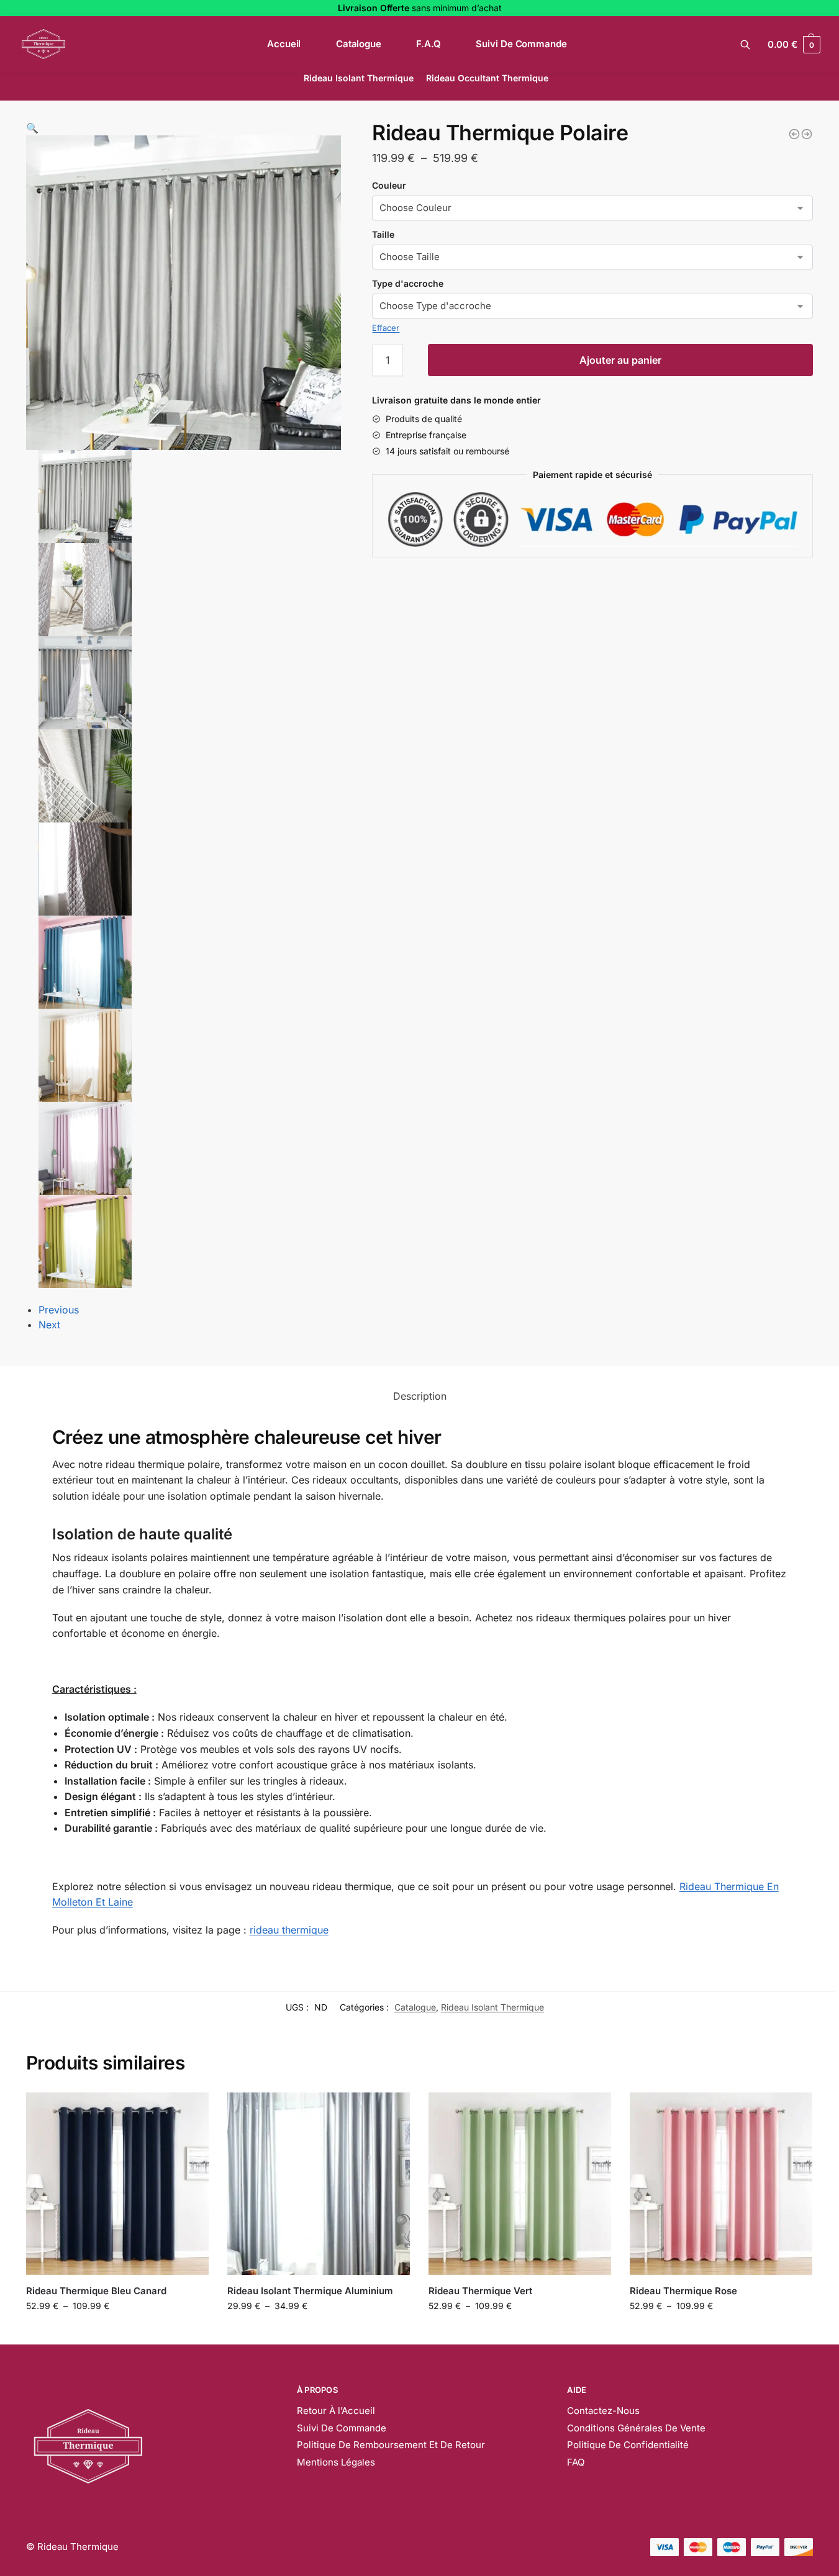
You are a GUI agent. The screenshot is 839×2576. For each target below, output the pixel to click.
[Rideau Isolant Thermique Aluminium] (319, 2184)
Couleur (389, 185)
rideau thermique (289, 1930)
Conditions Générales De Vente (636, 2428)
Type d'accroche (408, 283)
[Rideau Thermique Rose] (721, 2184)
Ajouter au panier (620, 360)
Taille (383, 234)
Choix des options (117, 2332)
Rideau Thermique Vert (480, 2291)
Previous (59, 1310)
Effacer (386, 328)
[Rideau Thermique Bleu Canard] (794, 134)
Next (49, 1325)
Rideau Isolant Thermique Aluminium (310, 2291)
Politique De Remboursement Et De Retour (391, 2445)
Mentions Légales (336, 2462)
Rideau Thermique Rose (683, 2291)
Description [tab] (420, 1396)
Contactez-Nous (603, 2411)
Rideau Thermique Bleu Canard (96, 2291)
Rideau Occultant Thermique (487, 78)
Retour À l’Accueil (336, 2411)
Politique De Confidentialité (628, 2445)
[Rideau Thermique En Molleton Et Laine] (807, 134)
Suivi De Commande (342, 2428)
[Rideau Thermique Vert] (520, 2184)
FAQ (576, 2462)
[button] (32, 128)
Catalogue (415, 2007)
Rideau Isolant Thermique (359, 78)
